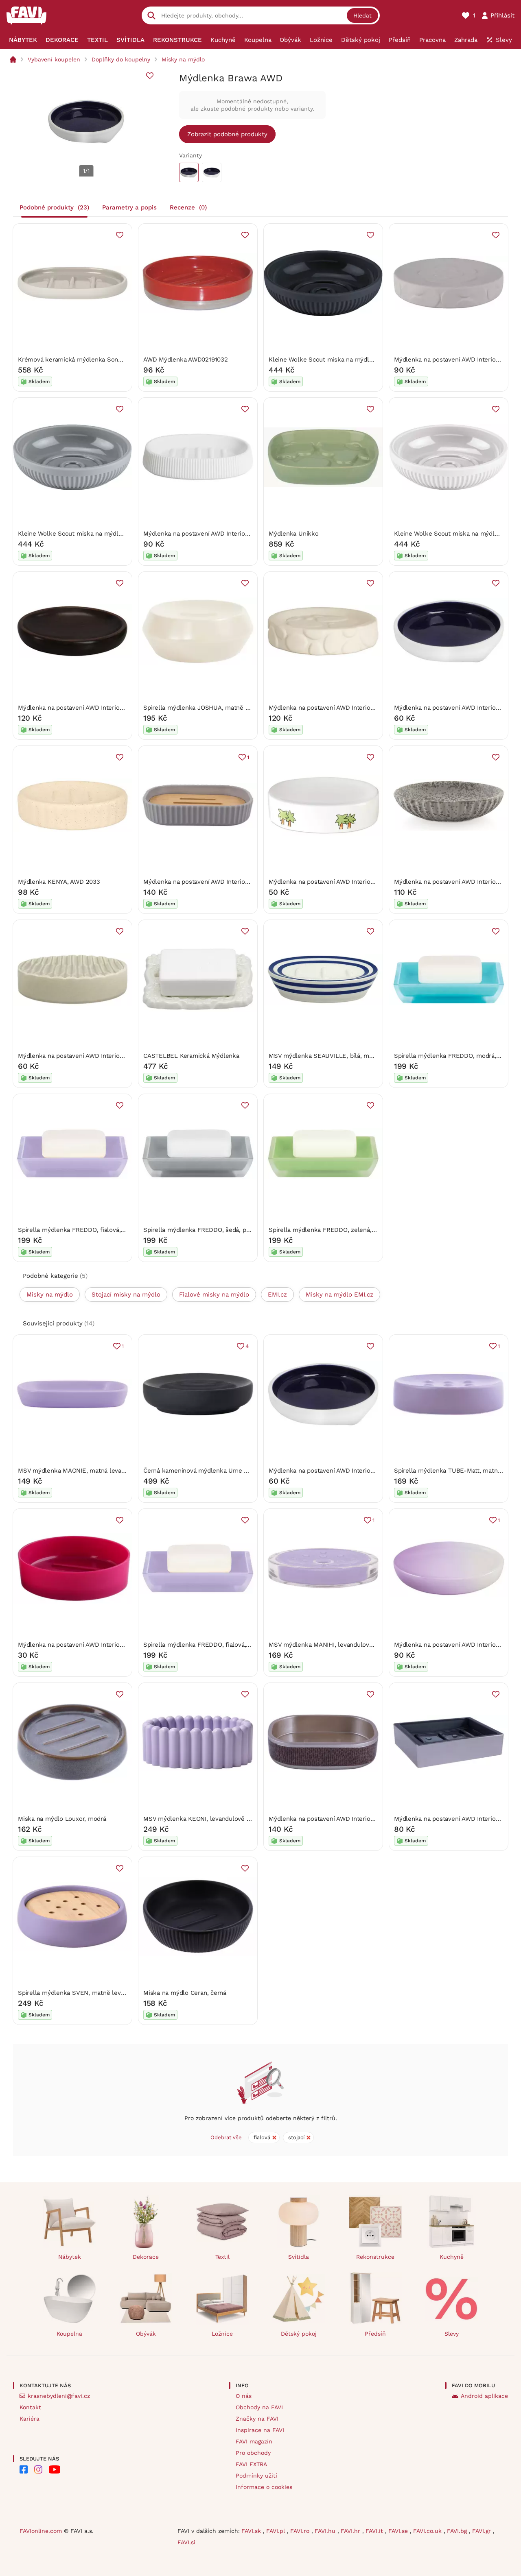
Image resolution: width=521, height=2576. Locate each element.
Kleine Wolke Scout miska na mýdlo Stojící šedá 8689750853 (357, 360)
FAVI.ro (301, 2531)
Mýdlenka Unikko (294, 534)
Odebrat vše (226, 2137)
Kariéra (30, 2419)
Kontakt (30, 2407)
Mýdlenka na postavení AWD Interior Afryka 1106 (338, 882)
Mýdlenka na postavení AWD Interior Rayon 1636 (212, 882)
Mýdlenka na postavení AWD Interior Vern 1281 (335, 1819)
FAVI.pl (277, 2531)
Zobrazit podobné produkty (227, 134)
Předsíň (375, 2334)
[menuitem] (23, 40)
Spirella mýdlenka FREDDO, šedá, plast (200, 1230)
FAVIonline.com (41, 2531)
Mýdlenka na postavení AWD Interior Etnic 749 (84, 708)
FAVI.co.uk (428, 2531)
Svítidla (299, 2257)
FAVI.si (186, 2542)
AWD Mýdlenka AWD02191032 (186, 360)
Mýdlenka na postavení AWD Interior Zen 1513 (208, 534)
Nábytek (70, 2257)
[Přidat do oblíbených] (150, 76)
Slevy (452, 2334)
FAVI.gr (483, 2531)
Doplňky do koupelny (121, 59)
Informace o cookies (264, 2487)
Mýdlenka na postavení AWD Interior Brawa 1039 (338, 1471)
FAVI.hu (326, 2531)
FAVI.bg (458, 2531)
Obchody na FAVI (259, 2407)
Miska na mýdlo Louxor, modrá (62, 1819)
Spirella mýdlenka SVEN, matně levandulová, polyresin (97, 1993)
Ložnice (222, 2334)
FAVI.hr (351, 2531)
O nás (244, 2396)
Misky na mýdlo (183, 59)
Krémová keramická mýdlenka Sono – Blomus (85, 360)
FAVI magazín (254, 2441)
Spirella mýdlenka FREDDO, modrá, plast (453, 1056)
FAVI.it (375, 2531)
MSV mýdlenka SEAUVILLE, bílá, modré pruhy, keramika (349, 1056)
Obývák (146, 2334)
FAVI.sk (252, 2531)
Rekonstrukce (375, 2257)
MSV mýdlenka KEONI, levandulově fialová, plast (213, 1819)
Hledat (362, 15)
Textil (222, 2257)
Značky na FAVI (257, 2419)
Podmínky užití (256, 2476)
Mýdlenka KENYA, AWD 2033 (59, 882)
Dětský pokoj (299, 2334)
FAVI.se (399, 2531)
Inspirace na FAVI (260, 2430)
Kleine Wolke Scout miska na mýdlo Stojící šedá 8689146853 (106, 534)
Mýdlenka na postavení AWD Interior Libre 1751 (85, 1056)
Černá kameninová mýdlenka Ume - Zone (203, 1471)
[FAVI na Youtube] (55, 2469)
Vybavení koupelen (54, 59)
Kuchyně (452, 2257)
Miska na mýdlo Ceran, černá (185, 1993)
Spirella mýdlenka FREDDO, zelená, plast (328, 1230)
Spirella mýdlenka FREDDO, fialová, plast (77, 1230)
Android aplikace (484, 2396)
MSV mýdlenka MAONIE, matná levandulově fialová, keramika (106, 1471)
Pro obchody (253, 2453)
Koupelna (69, 2334)
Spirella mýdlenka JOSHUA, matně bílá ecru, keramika (222, 708)
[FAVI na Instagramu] (38, 2469)
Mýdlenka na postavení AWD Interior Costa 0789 (87, 1645)
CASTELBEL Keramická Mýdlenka (191, 1056)
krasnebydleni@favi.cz (59, 2396)
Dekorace (146, 2257)
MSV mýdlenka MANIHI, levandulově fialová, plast (340, 1645)
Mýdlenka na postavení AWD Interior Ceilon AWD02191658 (351, 708)
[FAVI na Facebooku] (24, 2469)
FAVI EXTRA (251, 2464)
